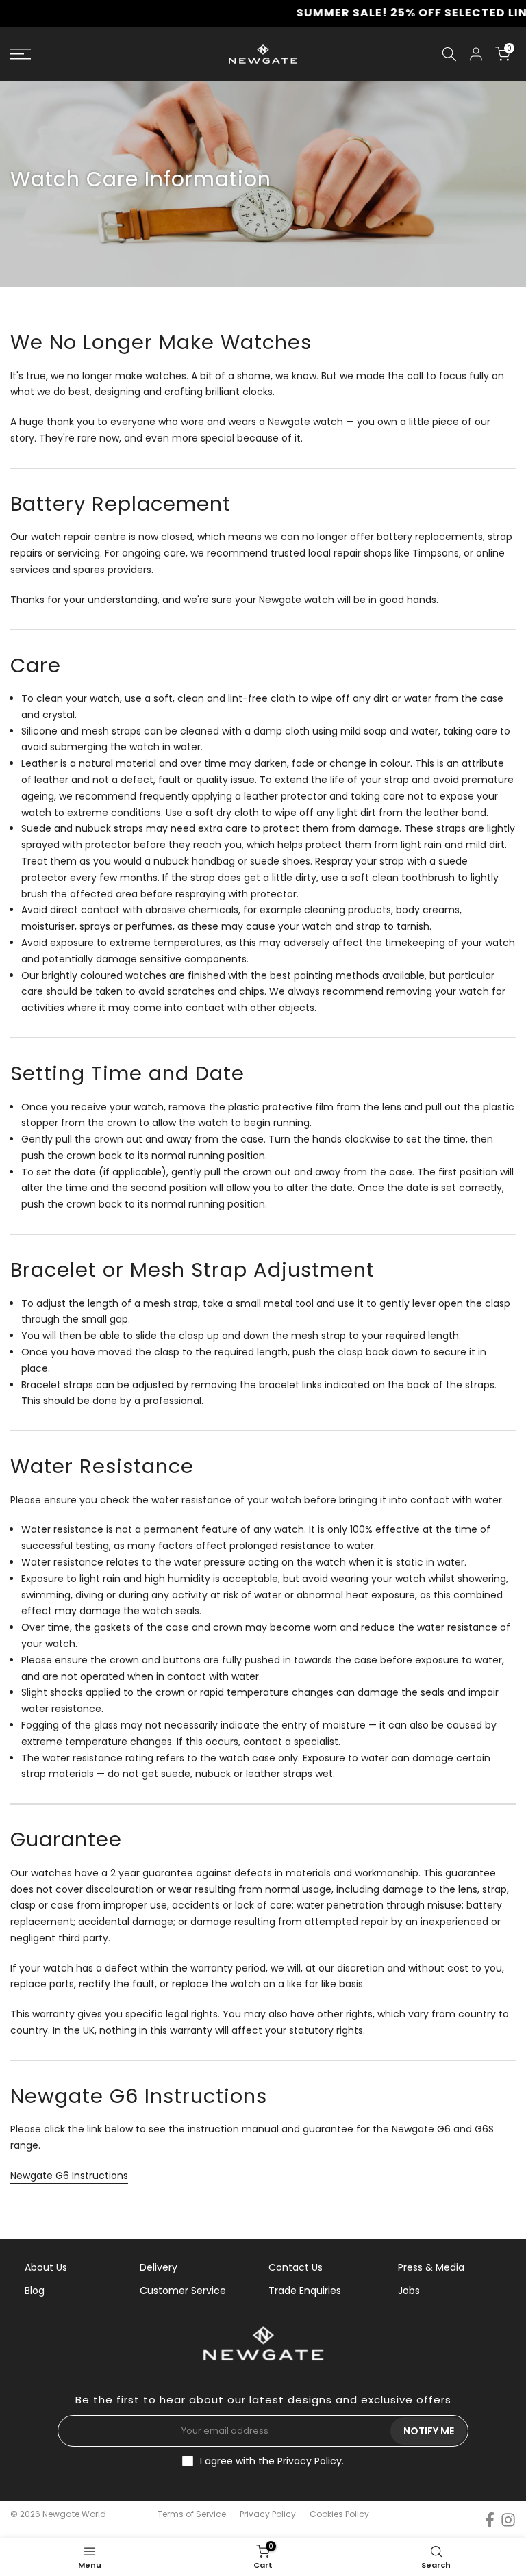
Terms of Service (192, 2514)
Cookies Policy (339, 2514)
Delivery (159, 2267)
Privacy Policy (310, 2461)
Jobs (409, 2291)
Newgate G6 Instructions (69, 2176)
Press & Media (431, 2267)
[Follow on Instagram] (508, 2520)
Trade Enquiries (305, 2291)
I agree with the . (272, 2461)
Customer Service (183, 2291)
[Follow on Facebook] (490, 2520)
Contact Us (296, 2267)
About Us (46, 2267)
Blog (35, 2291)
